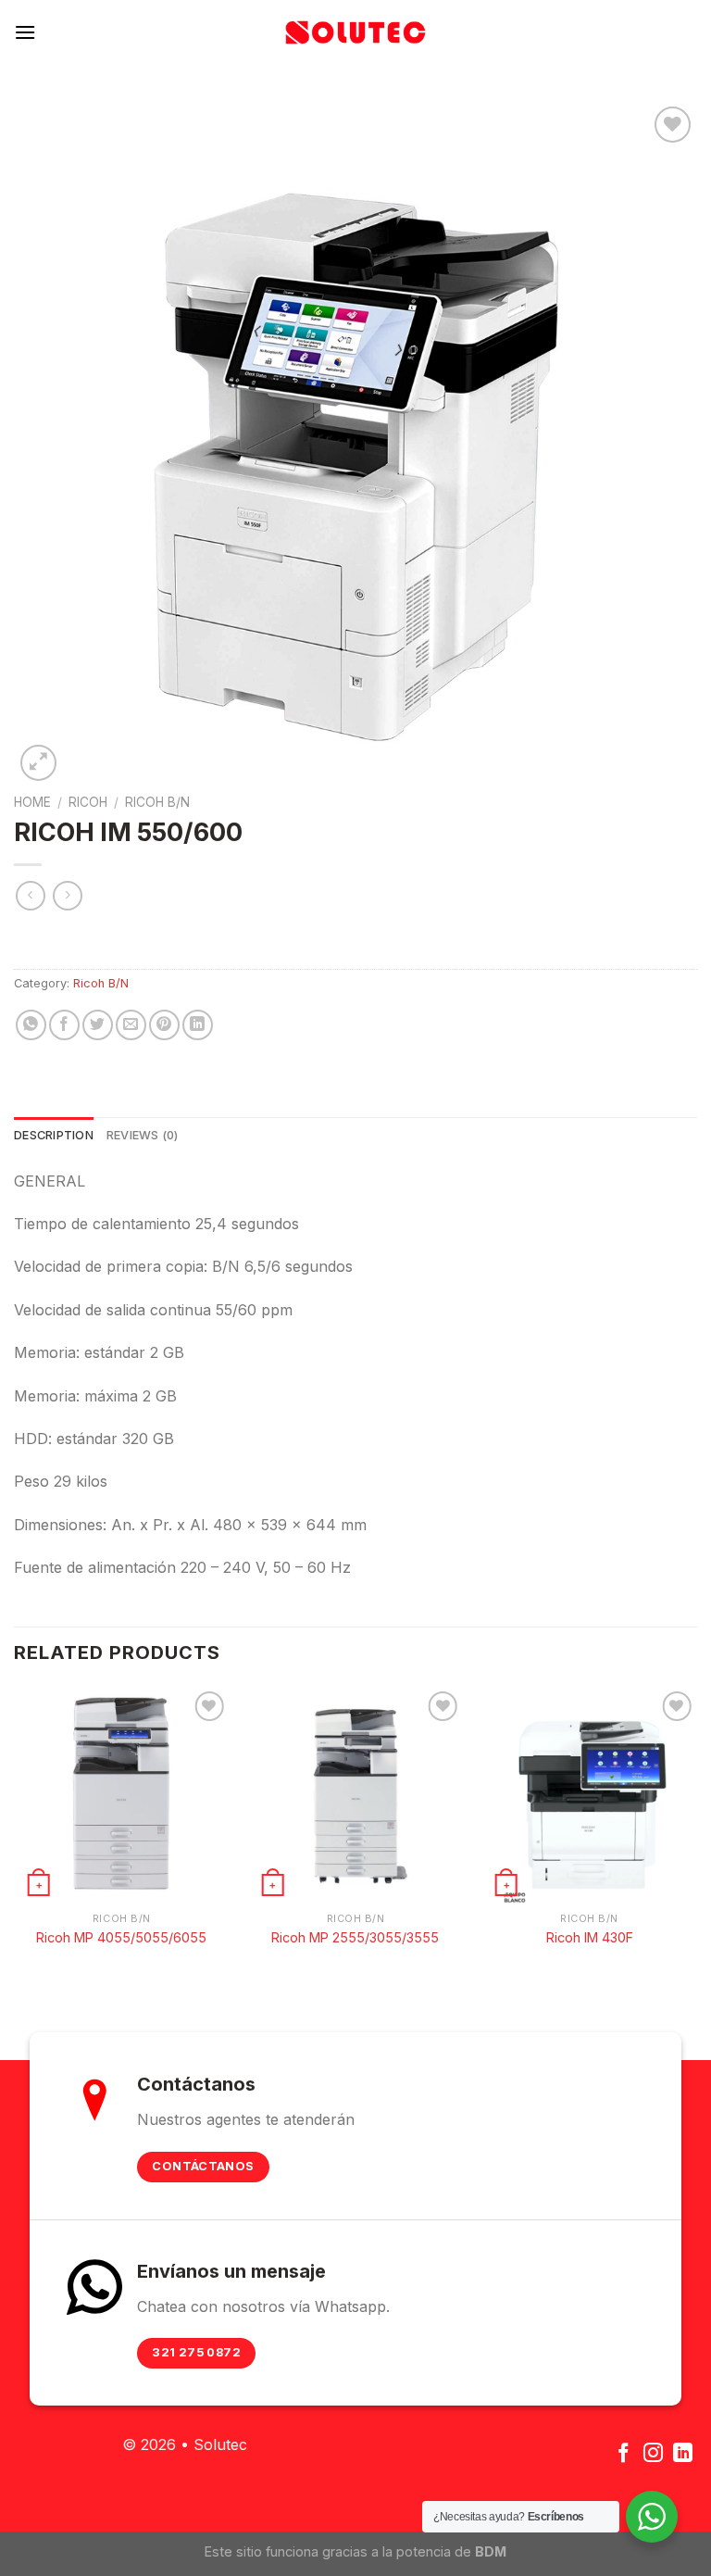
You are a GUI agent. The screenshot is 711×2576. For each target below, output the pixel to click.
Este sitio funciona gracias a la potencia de (355, 2551)
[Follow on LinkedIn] (683, 2454)
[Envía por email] (131, 1025)
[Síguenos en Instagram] (653, 2454)
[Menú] (25, 32)
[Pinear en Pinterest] (164, 1025)
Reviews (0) (143, 1135)
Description (54, 1135)
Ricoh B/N (157, 802)
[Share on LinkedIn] (198, 1025)
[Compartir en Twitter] (98, 1025)
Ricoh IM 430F (590, 1937)
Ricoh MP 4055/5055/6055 (121, 1937)
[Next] (696, 1835)
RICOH (88, 802)
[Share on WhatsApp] (31, 1025)
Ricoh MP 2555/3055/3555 (355, 1937)
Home (32, 802)
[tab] (54, 1136)
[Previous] (15, 1835)
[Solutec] (355, 32)
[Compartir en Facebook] (64, 1025)
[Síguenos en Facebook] (624, 2454)
